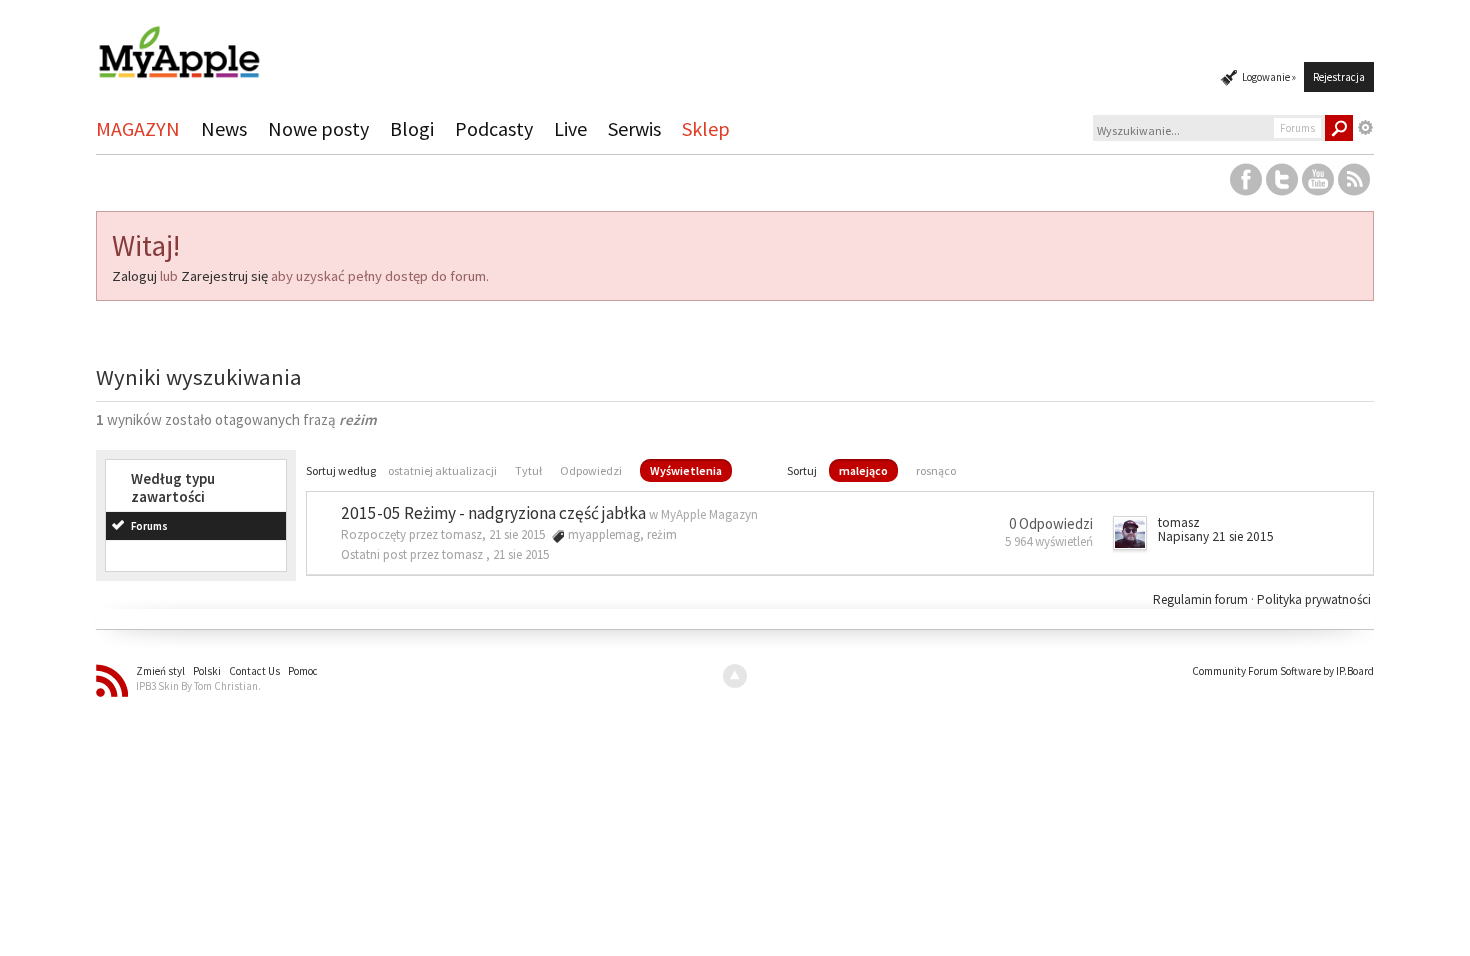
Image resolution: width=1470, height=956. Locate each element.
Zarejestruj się (224, 276)
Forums (149, 526)
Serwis (634, 128)
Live (570, 128)
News (224, 128)
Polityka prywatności (1314, 599)
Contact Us (254, 671)
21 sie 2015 (521, 554)
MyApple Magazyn (709, 514)
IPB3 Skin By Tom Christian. (198, 686)
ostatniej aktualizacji (442, 470)
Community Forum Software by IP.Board (1283, 671)
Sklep (706, 128)
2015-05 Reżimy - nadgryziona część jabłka (493, 513)
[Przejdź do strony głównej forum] (179, 43)
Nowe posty (318, 128)
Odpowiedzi (591, 470)
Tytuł (528, 470)
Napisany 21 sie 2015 (1216, 536)
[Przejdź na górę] (735, 676)
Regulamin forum (1202, 599)
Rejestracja (1339, 77)
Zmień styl (160, 671)
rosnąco (936, 470)
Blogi (412, 128)
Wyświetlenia (686, 470)
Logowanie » (1269, 77)
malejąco (863, 470)
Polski (207, 671)
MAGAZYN (138, 128)
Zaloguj (134, 276)
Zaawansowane (1366, 128)
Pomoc (303, 671)
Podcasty (494, 128)
